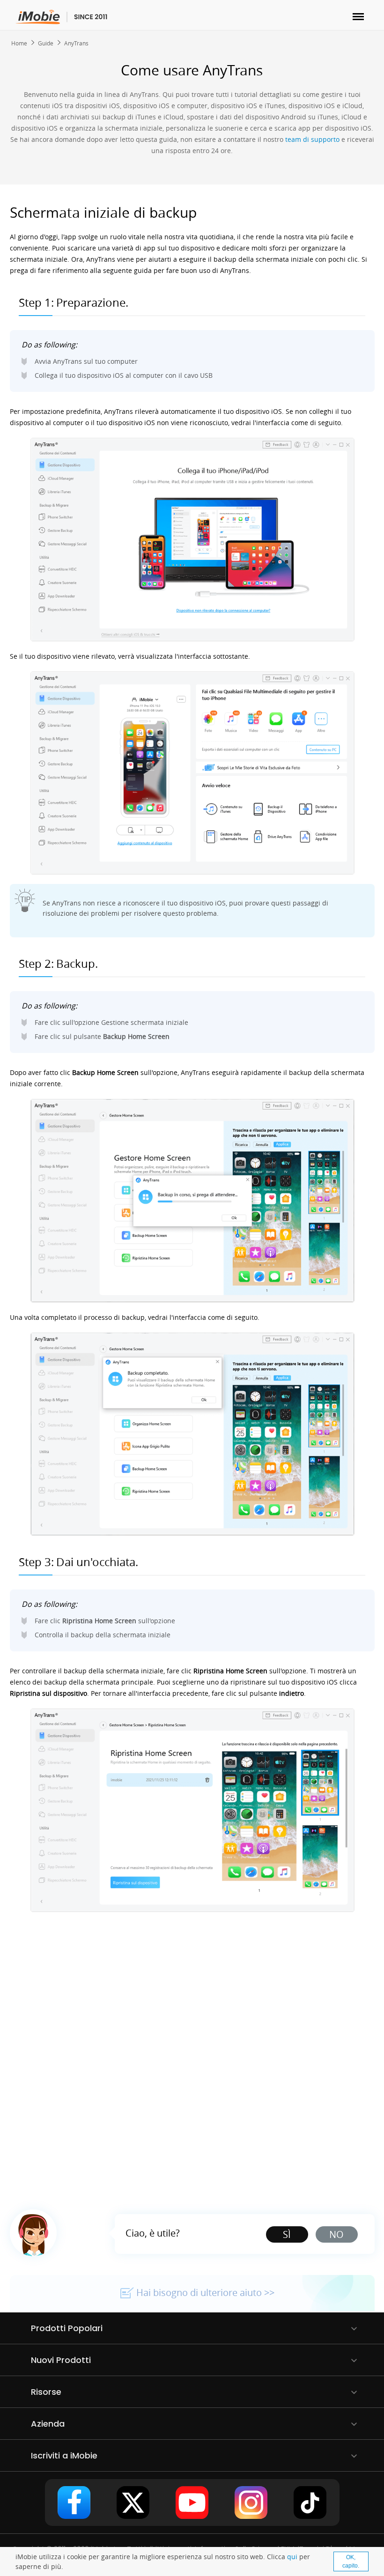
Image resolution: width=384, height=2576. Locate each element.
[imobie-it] (62, 17)
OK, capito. (351, 2561)
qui (292, 2557)
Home (19, 43)
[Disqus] (192, 2055)
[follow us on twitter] (133, 2502)
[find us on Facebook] (74, 2502)
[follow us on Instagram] (251, 2502)
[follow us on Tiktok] (310, 2502)
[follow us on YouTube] (192, 2502)
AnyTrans (76, 43)
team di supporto (312, 139)
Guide (46, 43)
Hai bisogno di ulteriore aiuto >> (205, 2293)
